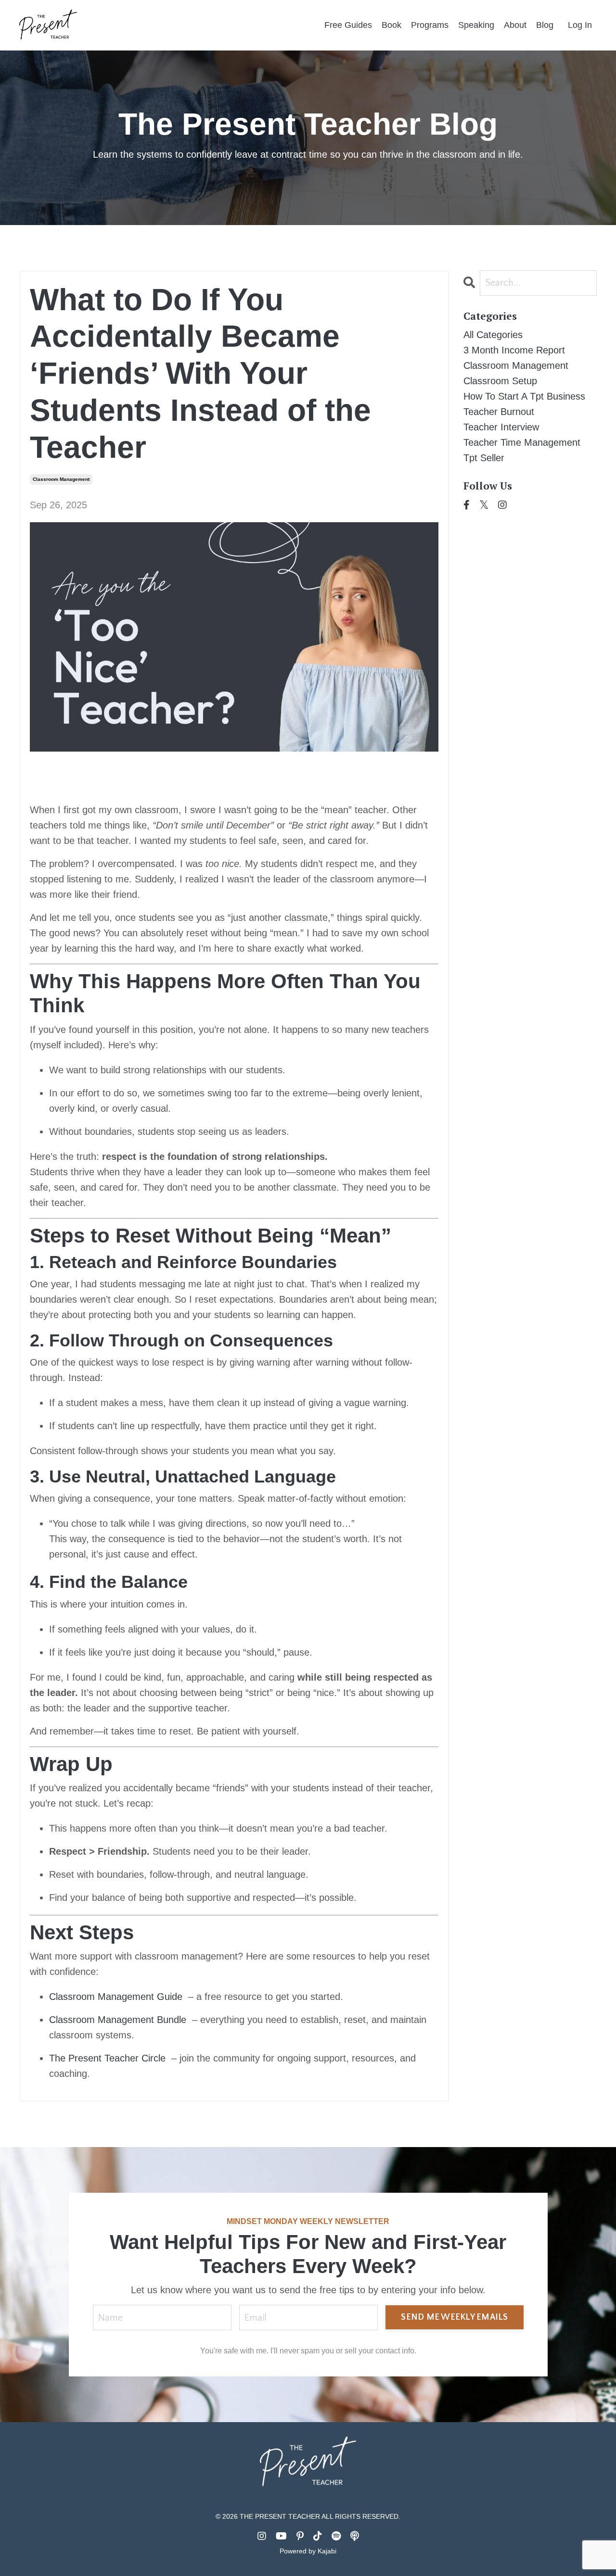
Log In (580, 25)
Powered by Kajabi (308, 2551)
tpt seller (484, 458)
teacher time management (522, 442)
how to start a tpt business (524, 396)
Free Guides (348, 25)
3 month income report (514, 350)
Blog (545, 25)
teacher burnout (499, 412)
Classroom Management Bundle (118, 2020)
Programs (430, 25)
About (515, 25)
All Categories (493, 335)
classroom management (61, 479)
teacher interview (501, 427)
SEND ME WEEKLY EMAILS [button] (454, 2317)
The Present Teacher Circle (107, 2058)
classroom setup (500, 381)
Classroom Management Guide (116, 1997)
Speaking (476, 25)
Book (391, 25)
